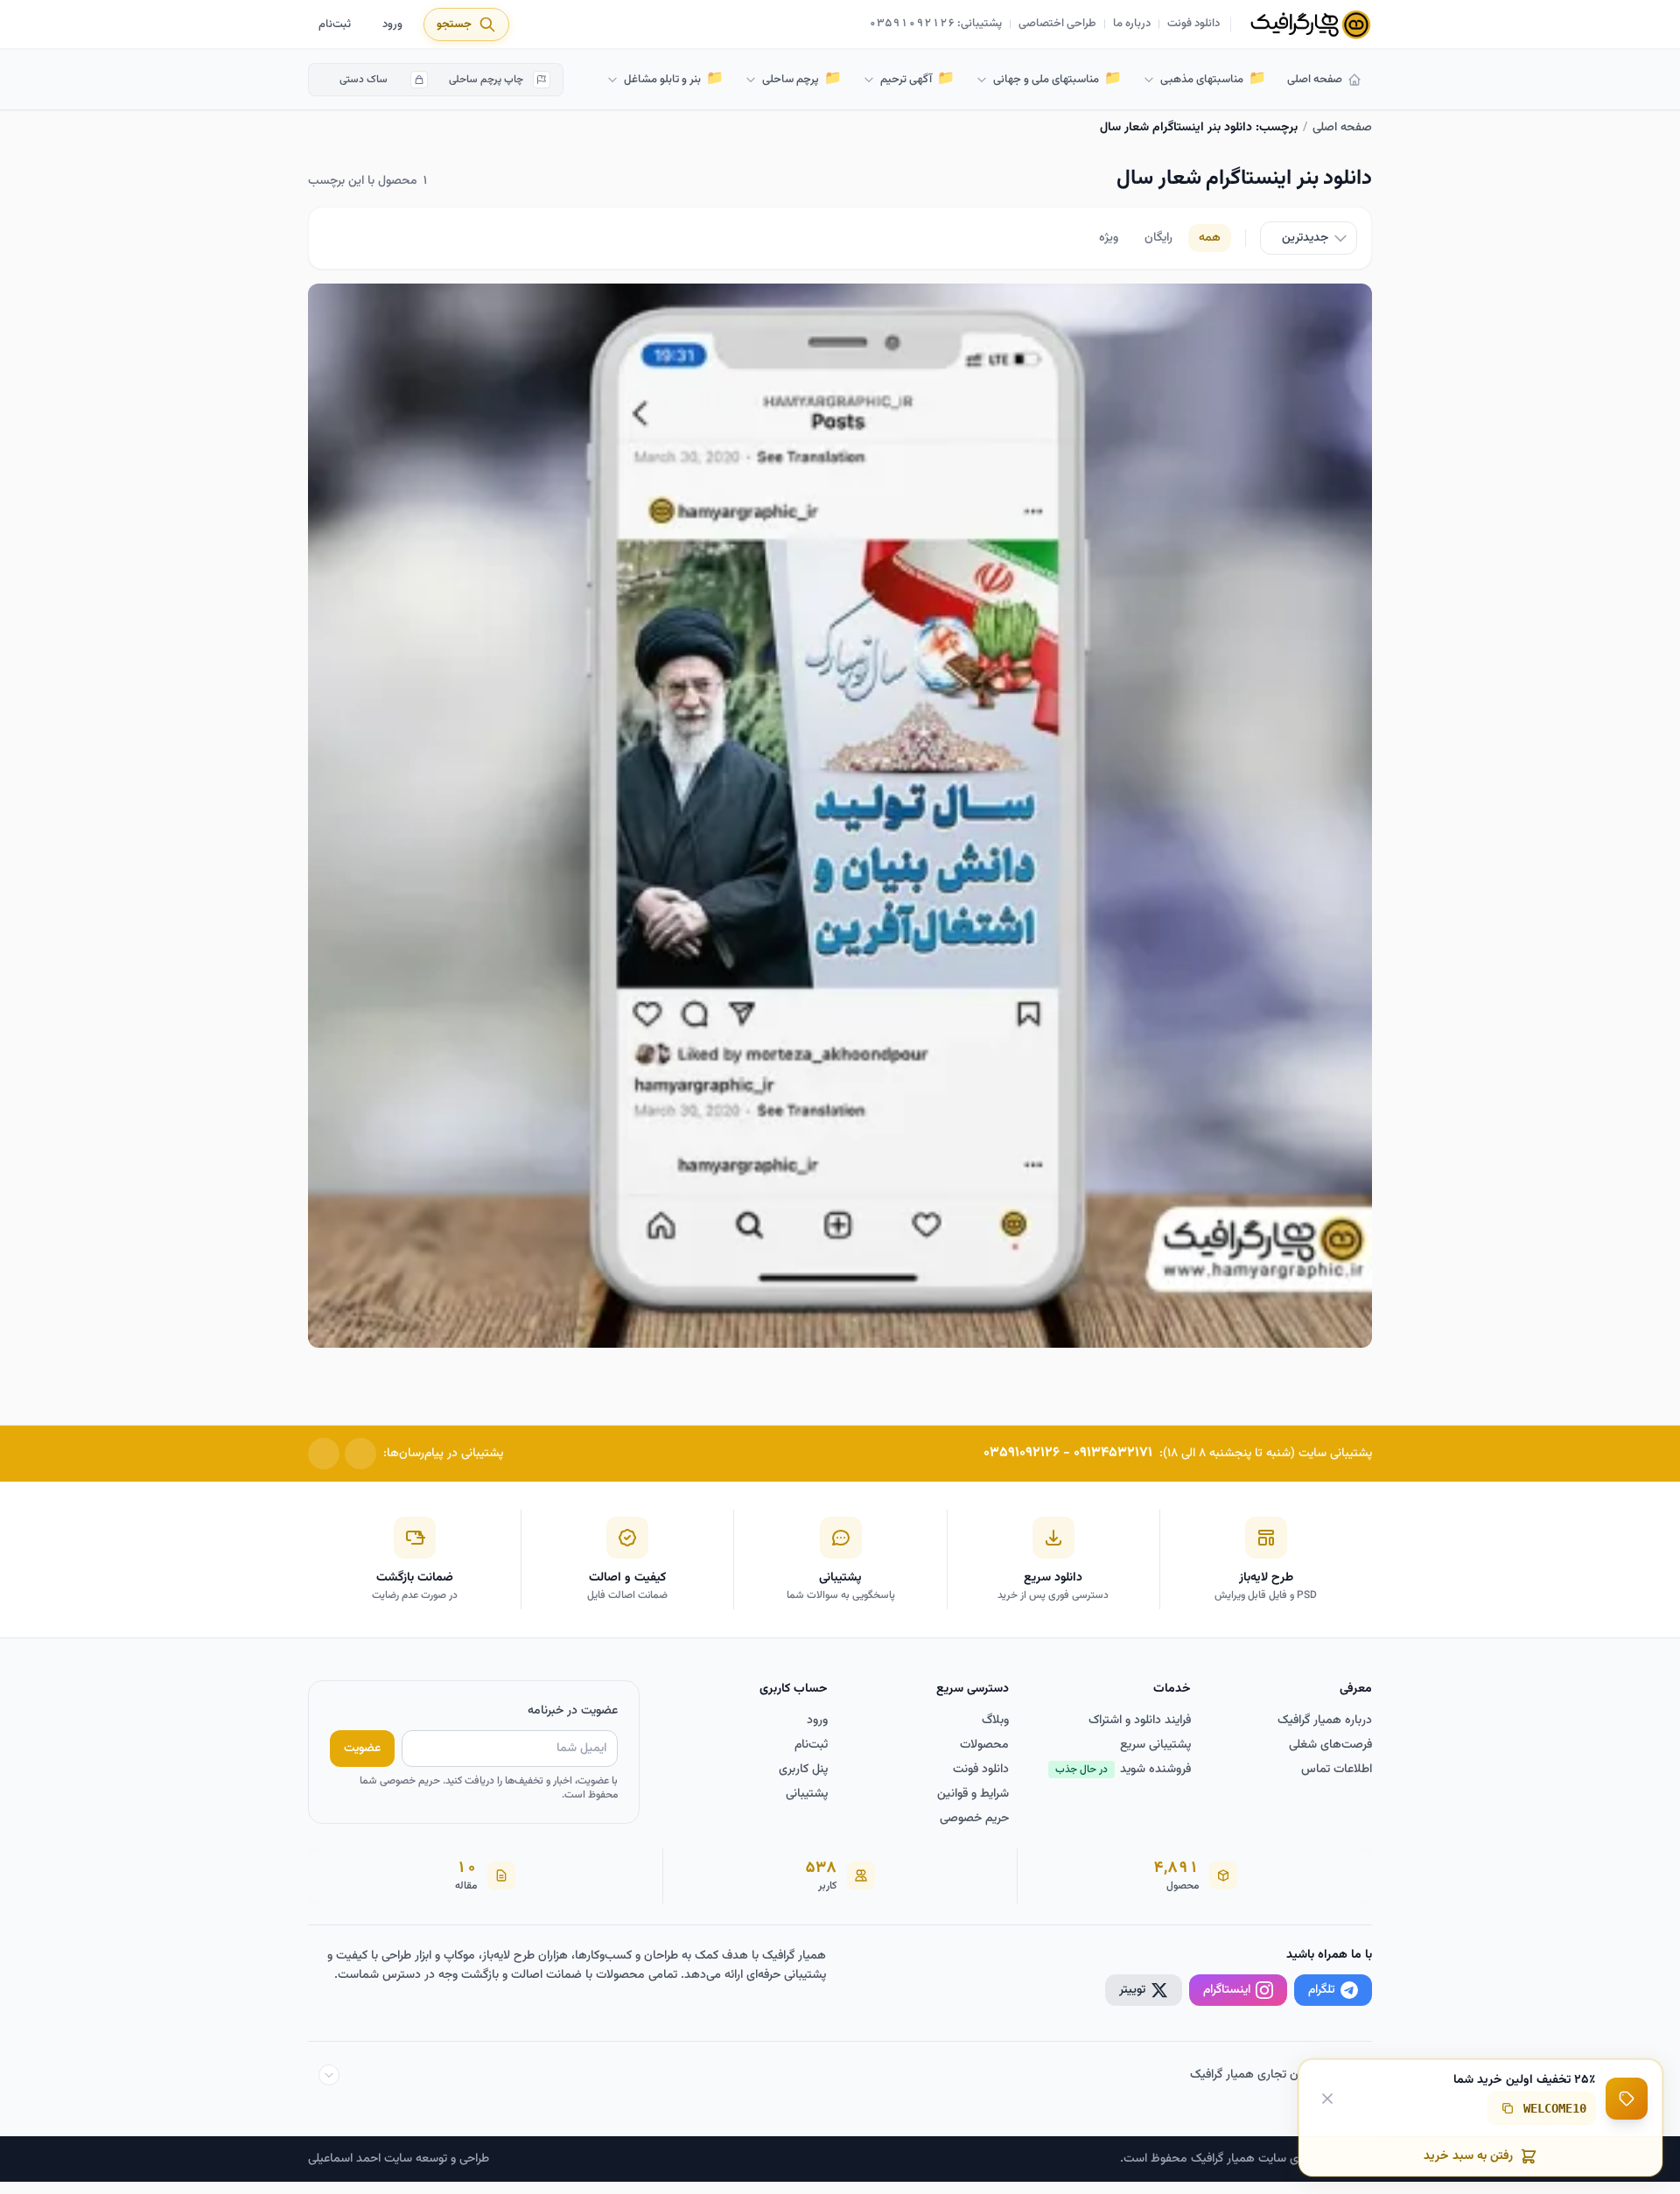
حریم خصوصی (974, 1819)
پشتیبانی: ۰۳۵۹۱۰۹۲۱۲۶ (936, 25)
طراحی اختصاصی (1057, 25)
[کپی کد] (1508, 2108)
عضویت (362, 1749)
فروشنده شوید (1123, 1770)
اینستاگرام (1227, 1990)
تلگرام (1322, 1990)
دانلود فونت (1193, 25)
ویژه (1109, 238)
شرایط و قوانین (973, 1794)
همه (1210, 238)
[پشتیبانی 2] (324, 1454)
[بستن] (1327, 2098)
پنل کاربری (803, 1770)
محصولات (984, 1745)
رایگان (1158, 238)
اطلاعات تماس (1337, 1770)
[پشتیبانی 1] (360, 1454)
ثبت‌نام (335, 25)
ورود (392, 25)
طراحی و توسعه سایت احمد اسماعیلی (399, 2159)
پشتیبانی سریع (1155, 1745)
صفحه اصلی (1315, 80)
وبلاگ (995, 1721)
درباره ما (1132, 25)
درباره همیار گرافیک (1325, 1721)
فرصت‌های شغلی (1330, 1745)
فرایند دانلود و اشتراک (1140, 1721)
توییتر (1132, 1990)
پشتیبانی (807, 1794)
